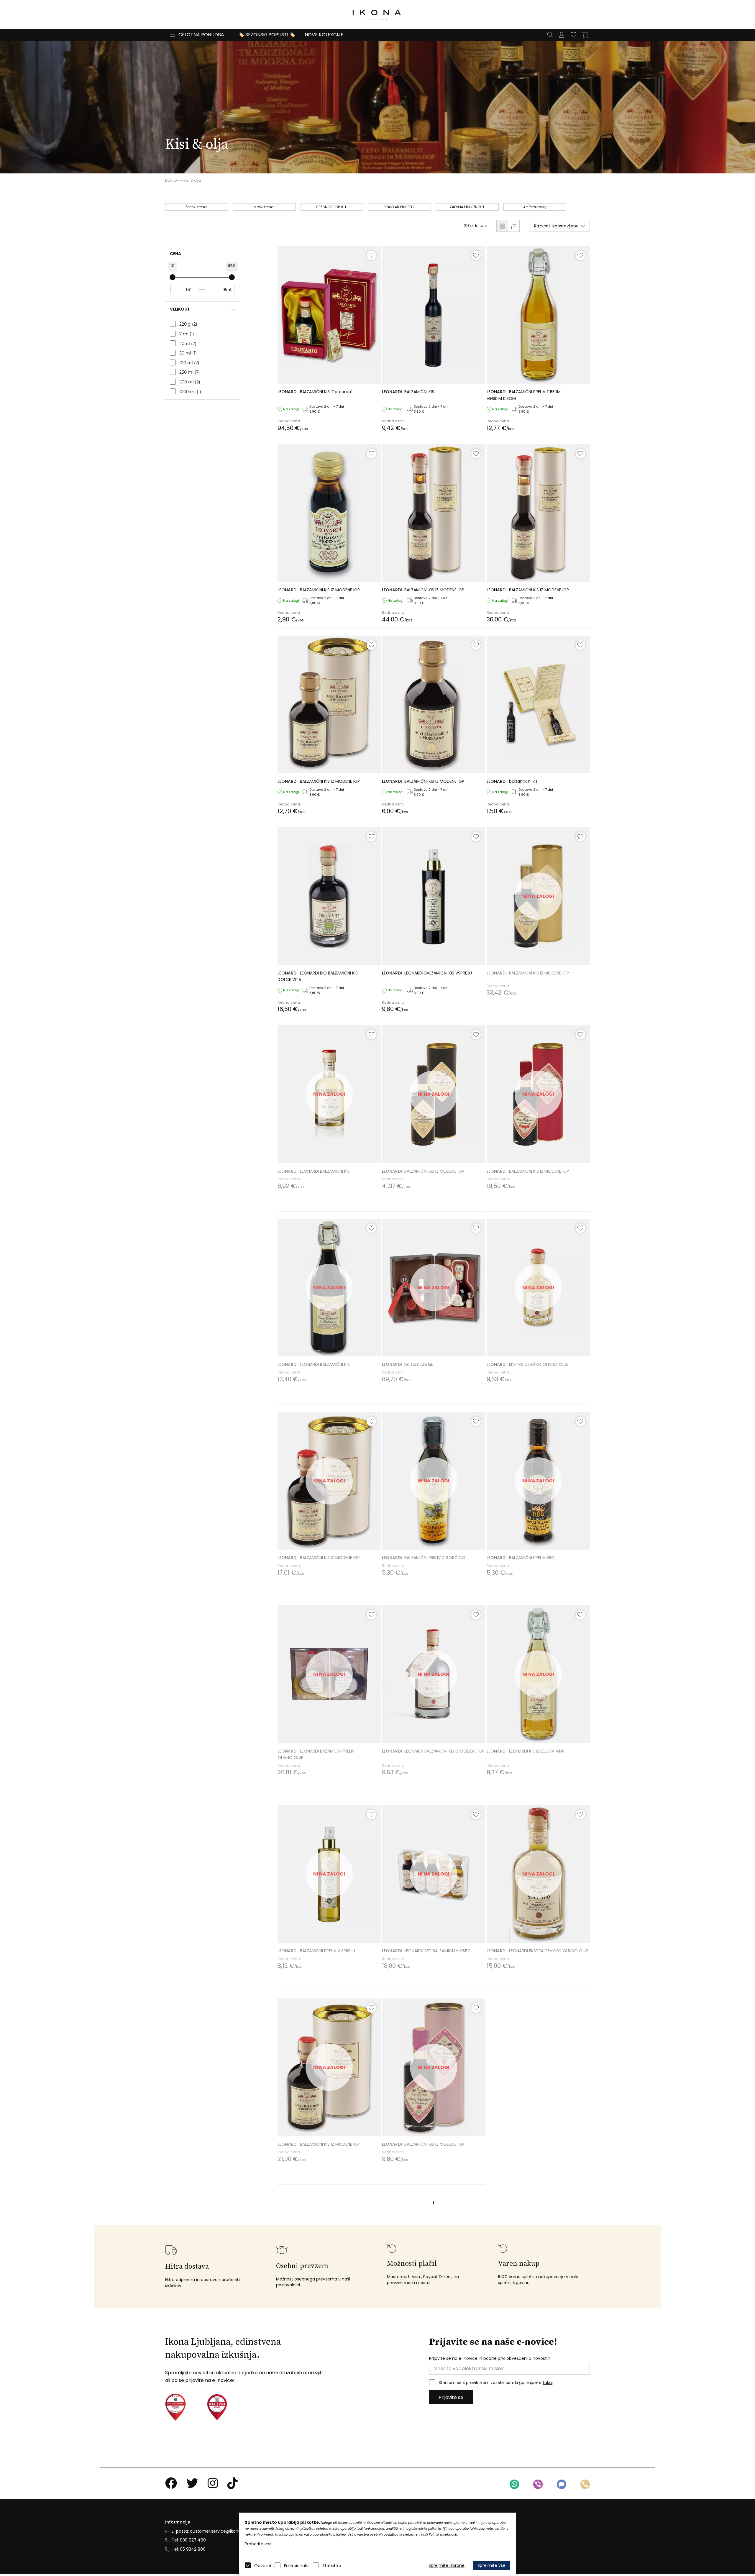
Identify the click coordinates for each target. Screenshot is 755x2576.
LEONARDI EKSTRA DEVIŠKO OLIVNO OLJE (537, 1951)
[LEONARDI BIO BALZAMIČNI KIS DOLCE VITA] (329, 896)
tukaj (548, 2383)
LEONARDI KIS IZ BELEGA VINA (526, 1751)
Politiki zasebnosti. (443, 2535)
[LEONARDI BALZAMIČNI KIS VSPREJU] (434, 896)
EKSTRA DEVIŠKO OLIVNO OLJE (527, 1364)
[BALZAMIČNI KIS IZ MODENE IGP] (329, 513)
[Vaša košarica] (585, 35)
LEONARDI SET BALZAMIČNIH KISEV (426, 1951)
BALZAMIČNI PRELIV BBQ (521, 1558)
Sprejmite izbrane (447, 2565)
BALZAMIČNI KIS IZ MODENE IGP (319, 590)
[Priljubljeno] (371, 255)
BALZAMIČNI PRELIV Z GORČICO (424, 1558)
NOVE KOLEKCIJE (324, 35)
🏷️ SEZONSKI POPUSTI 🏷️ (267, 35)
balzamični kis (512, 781)
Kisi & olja (192, 180)
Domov (172, 181)
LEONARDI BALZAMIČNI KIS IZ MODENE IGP (433, 1751)
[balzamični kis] (538, 704)
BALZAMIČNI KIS (408, 392)
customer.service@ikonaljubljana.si (226, 2531)
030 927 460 (193, 2540)
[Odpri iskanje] (550, 35)
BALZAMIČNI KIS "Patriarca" (315, 392)
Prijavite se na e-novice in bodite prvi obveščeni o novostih (490, 2358)
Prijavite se (451, 2397)
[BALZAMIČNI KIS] (329, 315)
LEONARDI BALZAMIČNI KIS (314, 1171)
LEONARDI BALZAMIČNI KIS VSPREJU (427, 973)
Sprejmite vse (491, 2565)
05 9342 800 (193, 2549)
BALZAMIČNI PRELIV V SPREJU (316, 1951)
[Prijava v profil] (562, 35)
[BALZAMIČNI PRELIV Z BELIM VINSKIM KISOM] (538, 315)
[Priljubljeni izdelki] (573, 35)
